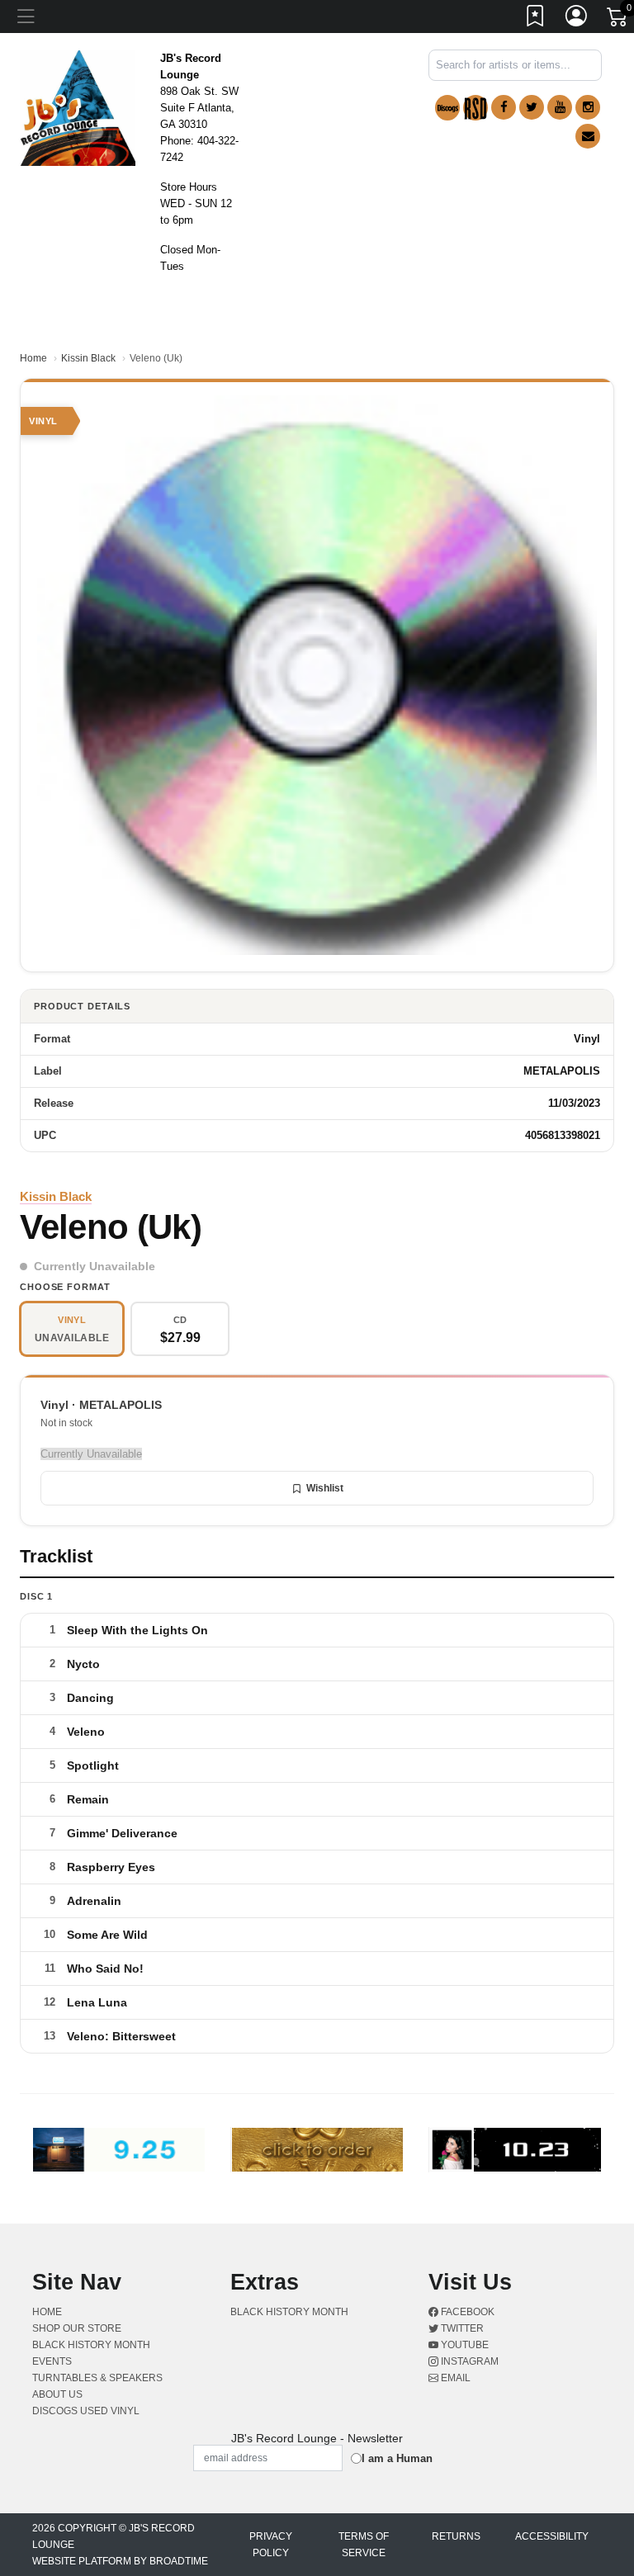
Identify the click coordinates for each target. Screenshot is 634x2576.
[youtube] (560, 107)
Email (454, 2378)
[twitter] (532, 107)
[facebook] (504, 107)
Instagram (468, 2361)
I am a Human (397, 2458)
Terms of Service (364, 2545)
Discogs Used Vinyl (86, 2411)
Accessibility (552, 2536)
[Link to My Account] (577, 19)
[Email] (588, 136)
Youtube (464, 2345)
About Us (57, 2394)
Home (33, 358)
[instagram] (588, 107)
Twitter (461, 2328)
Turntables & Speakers (97, 2378)
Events (52, 2361)
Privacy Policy (271, 2545)
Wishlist (325, 1488)
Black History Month (91, 2345)
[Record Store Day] (475, 108)
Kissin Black (88, 358)
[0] (618, 20)
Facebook (466, 2312)
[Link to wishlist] (536, 19)
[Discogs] (447, 108)
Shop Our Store (77, 2328)
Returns (456, 2536)
